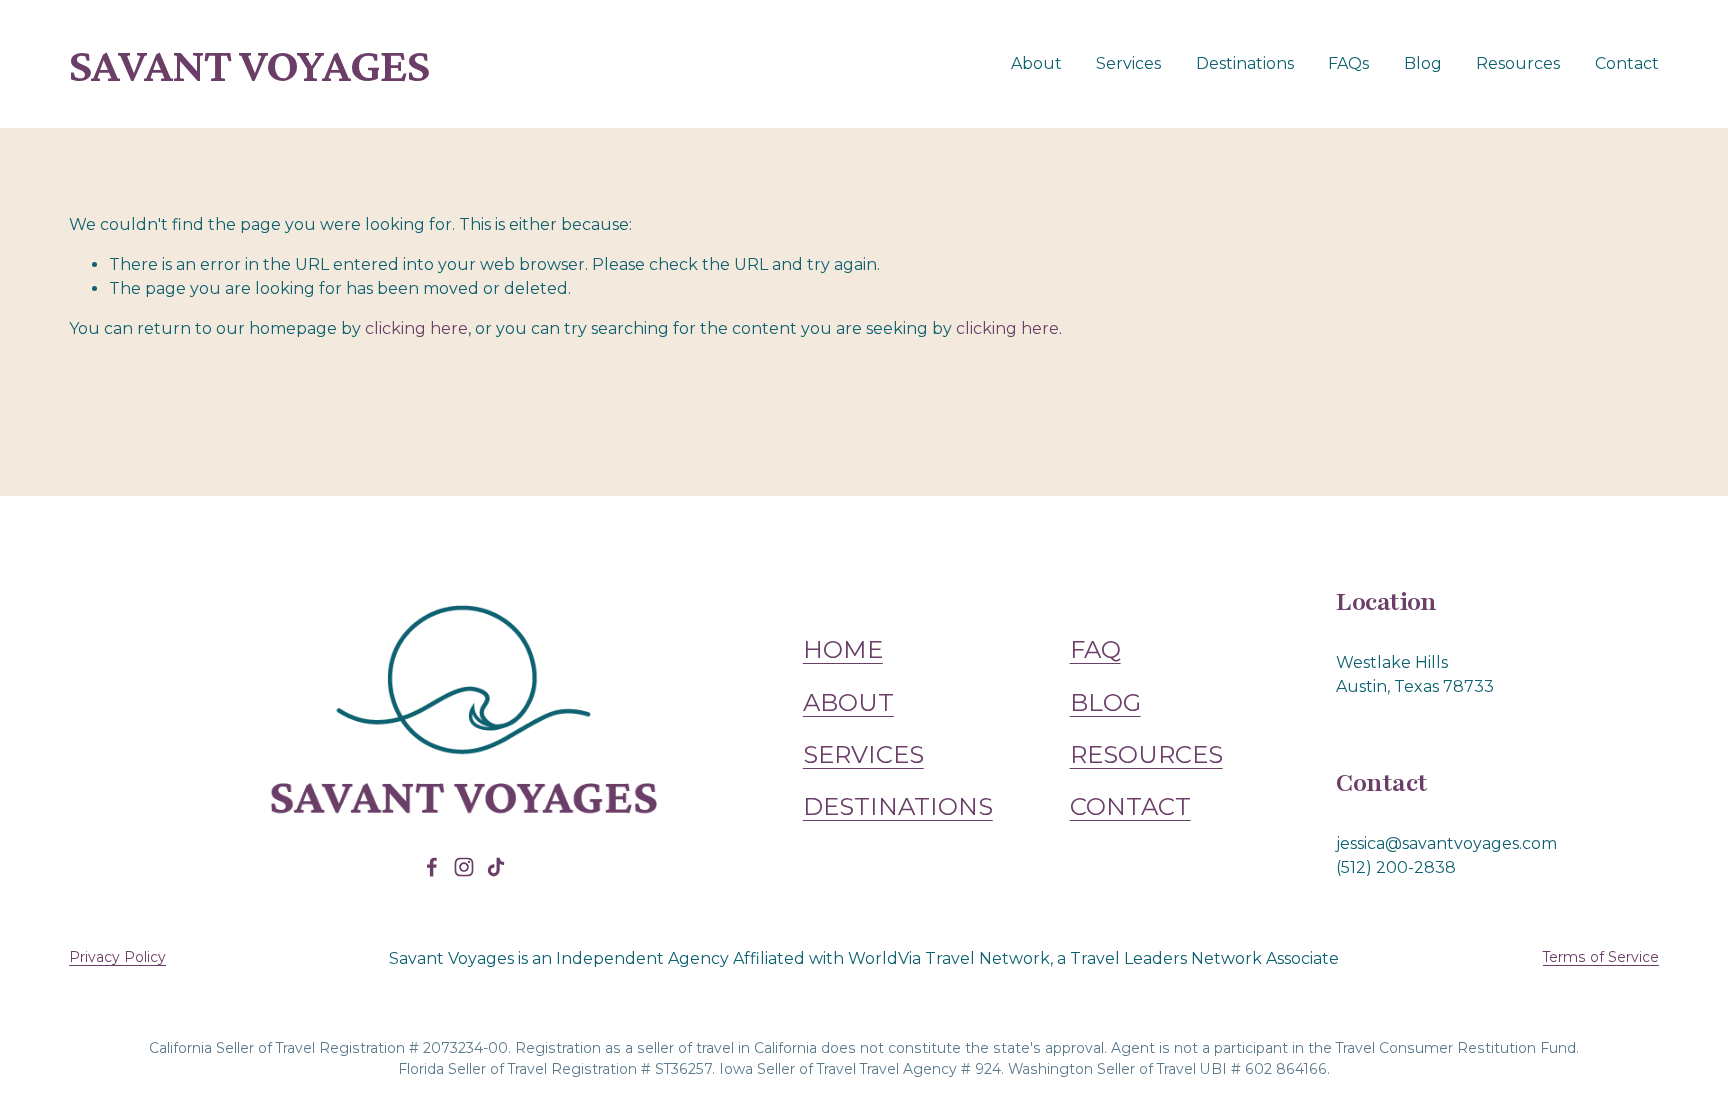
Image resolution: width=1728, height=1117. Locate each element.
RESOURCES (1146, 754)
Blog (1423, 63)
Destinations (1245, 63)
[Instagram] (464, 867)
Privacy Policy (117, 957)
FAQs (1348, 63)
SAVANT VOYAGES (249, 64)
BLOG (1105, 702)
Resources (1518, 63)
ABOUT (848, 702)
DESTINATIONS (898, 806)
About (1036, 63)
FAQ (1095, 649)
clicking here (416, 328)
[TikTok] (496, 867)
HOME (843, 649)
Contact (1627, 63)
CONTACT (1130, 806)
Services (1128, 63)
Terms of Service (1601, 957)
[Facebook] (432, 867)
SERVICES (863, 754)
